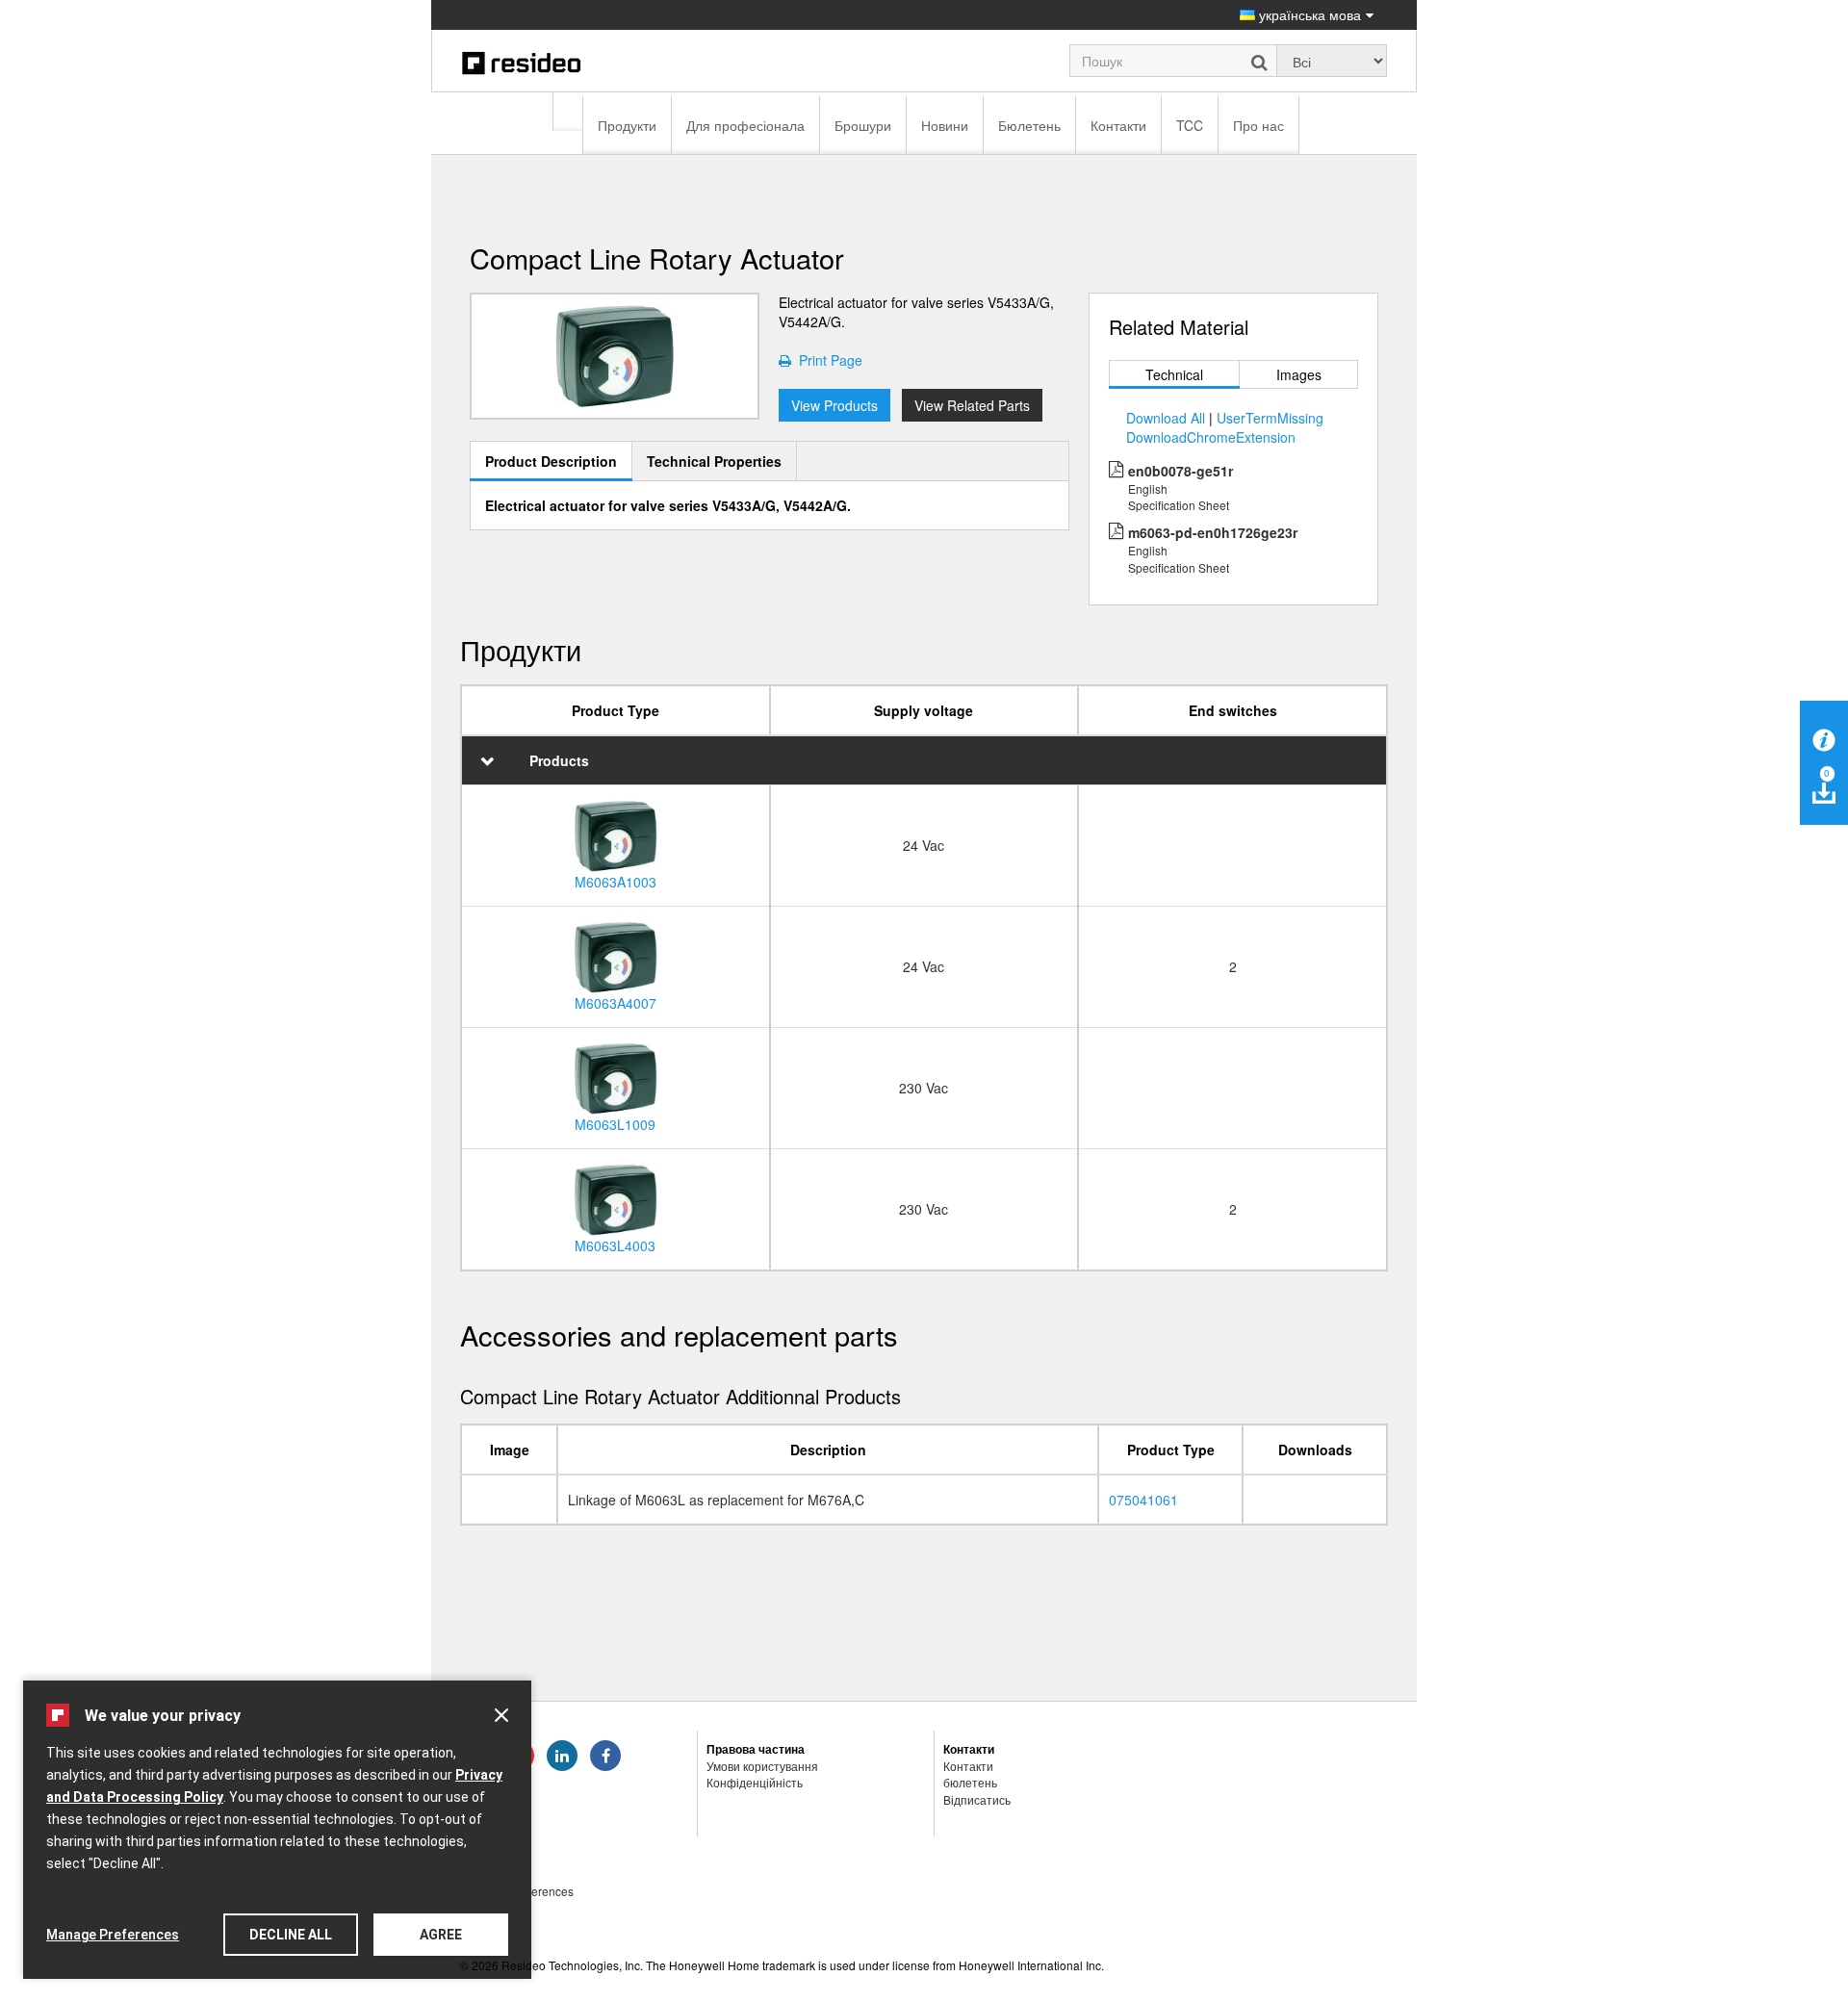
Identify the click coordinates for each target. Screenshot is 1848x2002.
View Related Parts (972, 405)
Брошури (863, 125)
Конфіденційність (755, 1782)
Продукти (627, 125)
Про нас (1258, 125)
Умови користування (762, 1766)
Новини (945, 125)
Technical (1174, 374)
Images (1299, 374)
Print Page (827, 360)
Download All (1166, 418)
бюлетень (970, 1782)
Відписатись (977, 1799)
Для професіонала (745, 125)
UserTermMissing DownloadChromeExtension (1225, 427)
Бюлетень (1029, 125)
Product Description (551, 461)
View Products (834, 405)
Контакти (1118, 125)
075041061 (1143, 1500)
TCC (1190, 125)
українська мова (1308, 14)
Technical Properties (714, 461)
